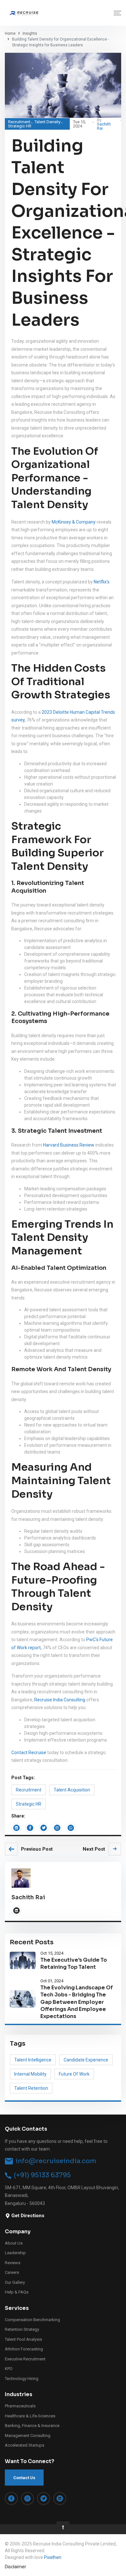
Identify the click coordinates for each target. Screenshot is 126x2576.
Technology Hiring (22, 2379)
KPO (9, 2369)
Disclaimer (16, 2567)
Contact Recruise (29, 1753)
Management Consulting (28, 2436)
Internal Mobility (30, 2074)
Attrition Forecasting (24, 2349)
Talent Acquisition (72, 1790)
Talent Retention (31, 2088)
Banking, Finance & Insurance (32, 2426)
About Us (14, 2243)
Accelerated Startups (25, 2445)
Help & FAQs (17, 2292)
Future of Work (74, 2074)
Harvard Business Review (69, 1145)
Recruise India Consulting (59, 1700)
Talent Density (47, 122)
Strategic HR (20, 126)
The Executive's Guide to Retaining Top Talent (74, 1963)
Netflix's (102, 582)
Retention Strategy (22, 2329)
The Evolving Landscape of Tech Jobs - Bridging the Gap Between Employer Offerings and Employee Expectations (77, 2002)
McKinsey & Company (74, 522)
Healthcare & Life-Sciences (30, 2416)
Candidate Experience (86, 2060)
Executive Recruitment (25, 2359)
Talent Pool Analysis (23, 2339)
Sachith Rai (104, 126)
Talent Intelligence (33, 2060)
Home (10, 33)
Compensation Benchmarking (32, 2320)
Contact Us (24, 2478)
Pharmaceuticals (20, 2406)
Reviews (13, 2263)
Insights (30, 33)
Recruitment (19, 122)
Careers (12, 2272)
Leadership (15, 2253)
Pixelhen (53, 2557)
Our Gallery (15, 2282)
